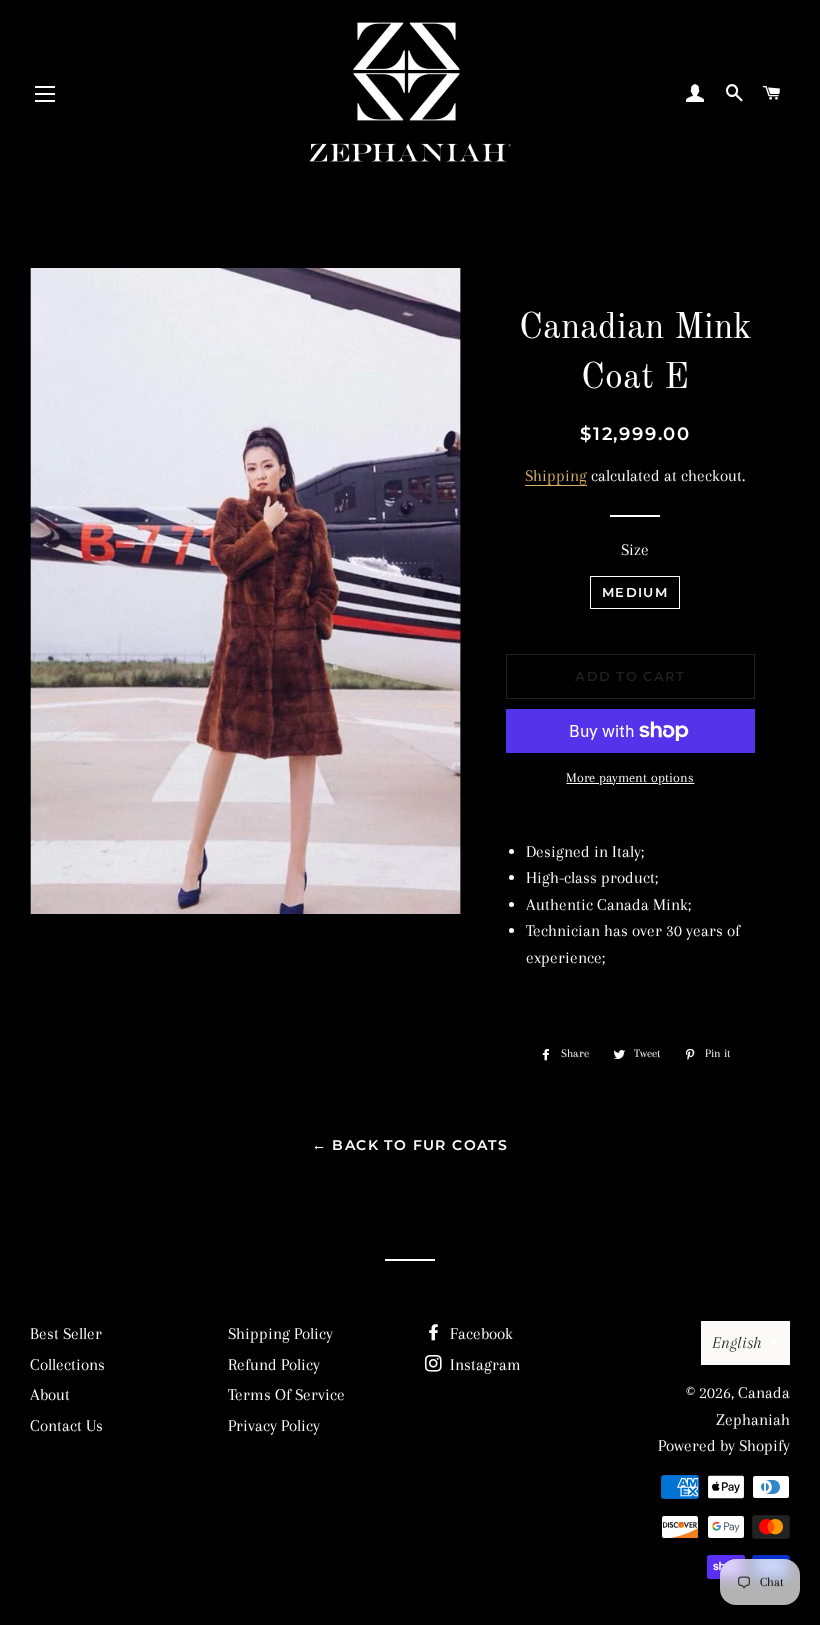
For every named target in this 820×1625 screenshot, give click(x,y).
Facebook (479, 1333)
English (736, 1342)
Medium (635, 592)
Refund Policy (274, 1364)
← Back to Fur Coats (410, 1145)
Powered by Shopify (724, 1445)
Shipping (556, 475)
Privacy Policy (274, 1425)
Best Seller (66, 1333)
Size (635, 549)
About (50, 1394)
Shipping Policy (280, 1333)
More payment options (630, 777)
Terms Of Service (286, 1394)
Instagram (483, 1364)
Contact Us (66, 1425)
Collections (67, 1364)
